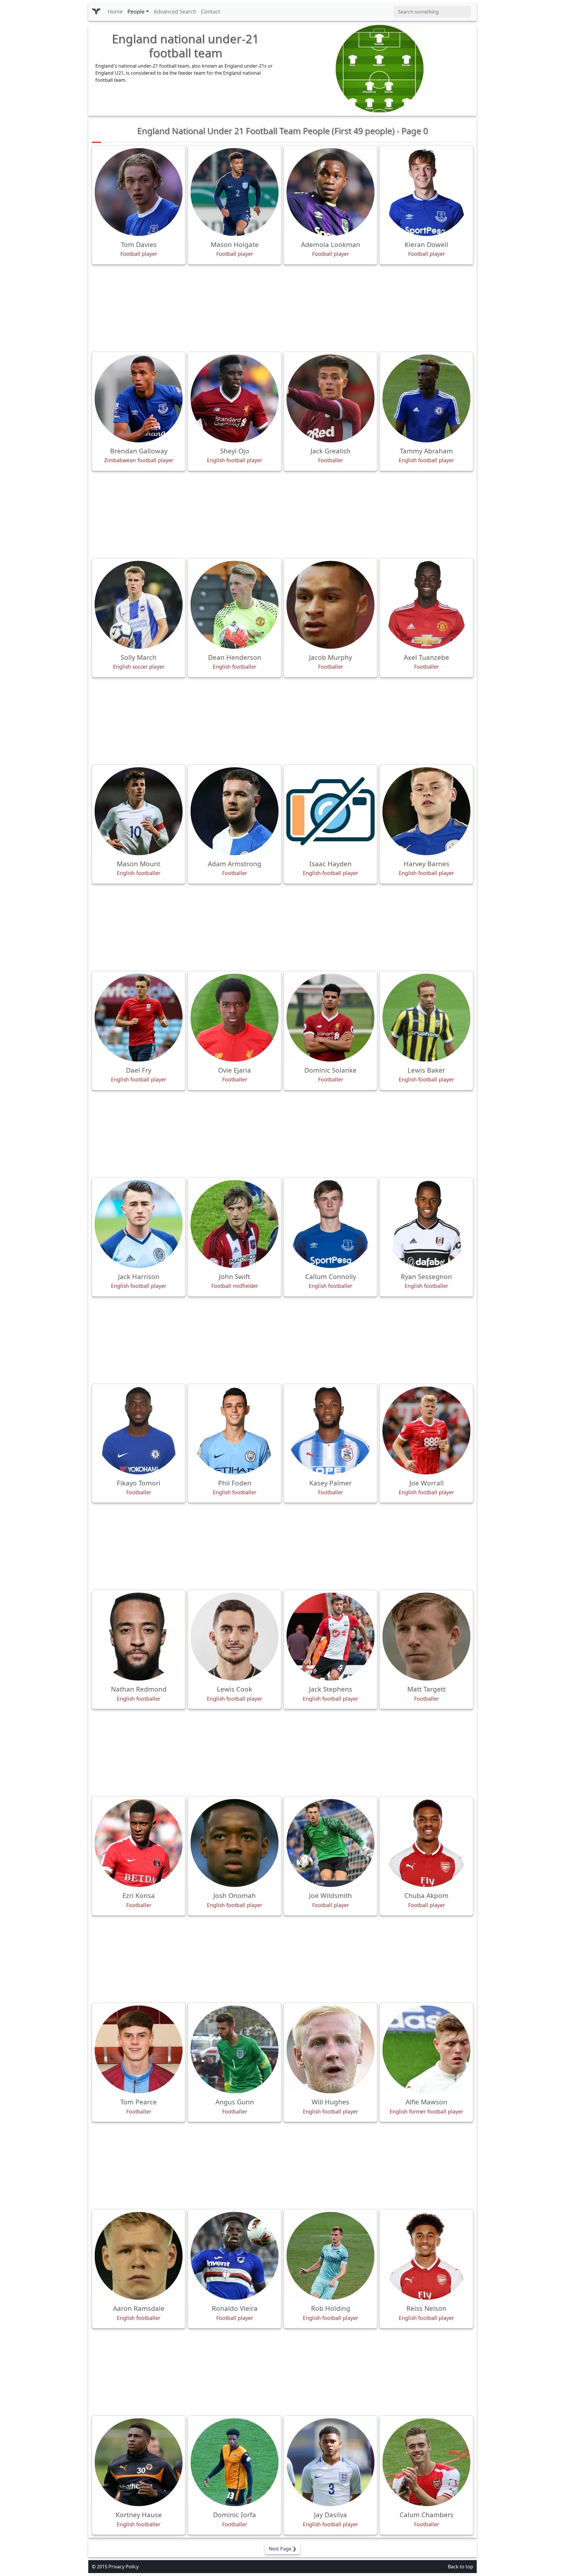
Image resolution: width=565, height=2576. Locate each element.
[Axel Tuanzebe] (426, 605)
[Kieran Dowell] (426, 192)
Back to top (461, 2567)
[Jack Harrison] (139, 1224)
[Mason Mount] (139, 811)
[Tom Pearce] (139, 2049)
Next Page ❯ (282, 2549)
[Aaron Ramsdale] (139, 2256)
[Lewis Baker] (426, 1018)
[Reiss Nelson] (426, 2256)
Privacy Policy (124, 2567)
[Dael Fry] (139, 1018)
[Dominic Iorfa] (235, 2462)
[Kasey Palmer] (330, 1430)
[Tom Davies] (139, 192)
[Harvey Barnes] (426, 811)
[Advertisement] (282, 308)
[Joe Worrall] (426, 1430)
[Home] (96, 12)
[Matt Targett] (426, 1637)
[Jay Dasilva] (330, 2462)
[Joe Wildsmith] (330, 1843)
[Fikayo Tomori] (139, 1430)
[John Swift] (235, 1224)
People (136, 11)
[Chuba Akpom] (426, 1843)
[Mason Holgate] (235, 192)
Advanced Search (175, 11)
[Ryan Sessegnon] (426, 1224)
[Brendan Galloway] (139, 398)
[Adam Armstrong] (235, 811)
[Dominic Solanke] (330, 1018)
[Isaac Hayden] (330, 811)
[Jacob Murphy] (330, 605)
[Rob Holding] (330, 2256)
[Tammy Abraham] (426, 398)
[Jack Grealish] (330, 398)
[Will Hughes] (330, 2049)
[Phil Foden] (235, 1430)
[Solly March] (139, 605)
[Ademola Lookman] (330, 192)
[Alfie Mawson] (426, 2049)
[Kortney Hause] (139, 2462)
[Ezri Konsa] (139, 1843)
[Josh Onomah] (235, 1843)
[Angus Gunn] (235, 2049)
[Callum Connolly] (330, 1224)
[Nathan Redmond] (139, 1637)
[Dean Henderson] (235, 605)
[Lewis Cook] (235, 1637)
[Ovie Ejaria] (235, 1018)
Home (115, 11)
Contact (211, 11)
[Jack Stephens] (330, 1637)
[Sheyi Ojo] (235, 398)
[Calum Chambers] (426, 2462)
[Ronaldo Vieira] (235, 2256)
